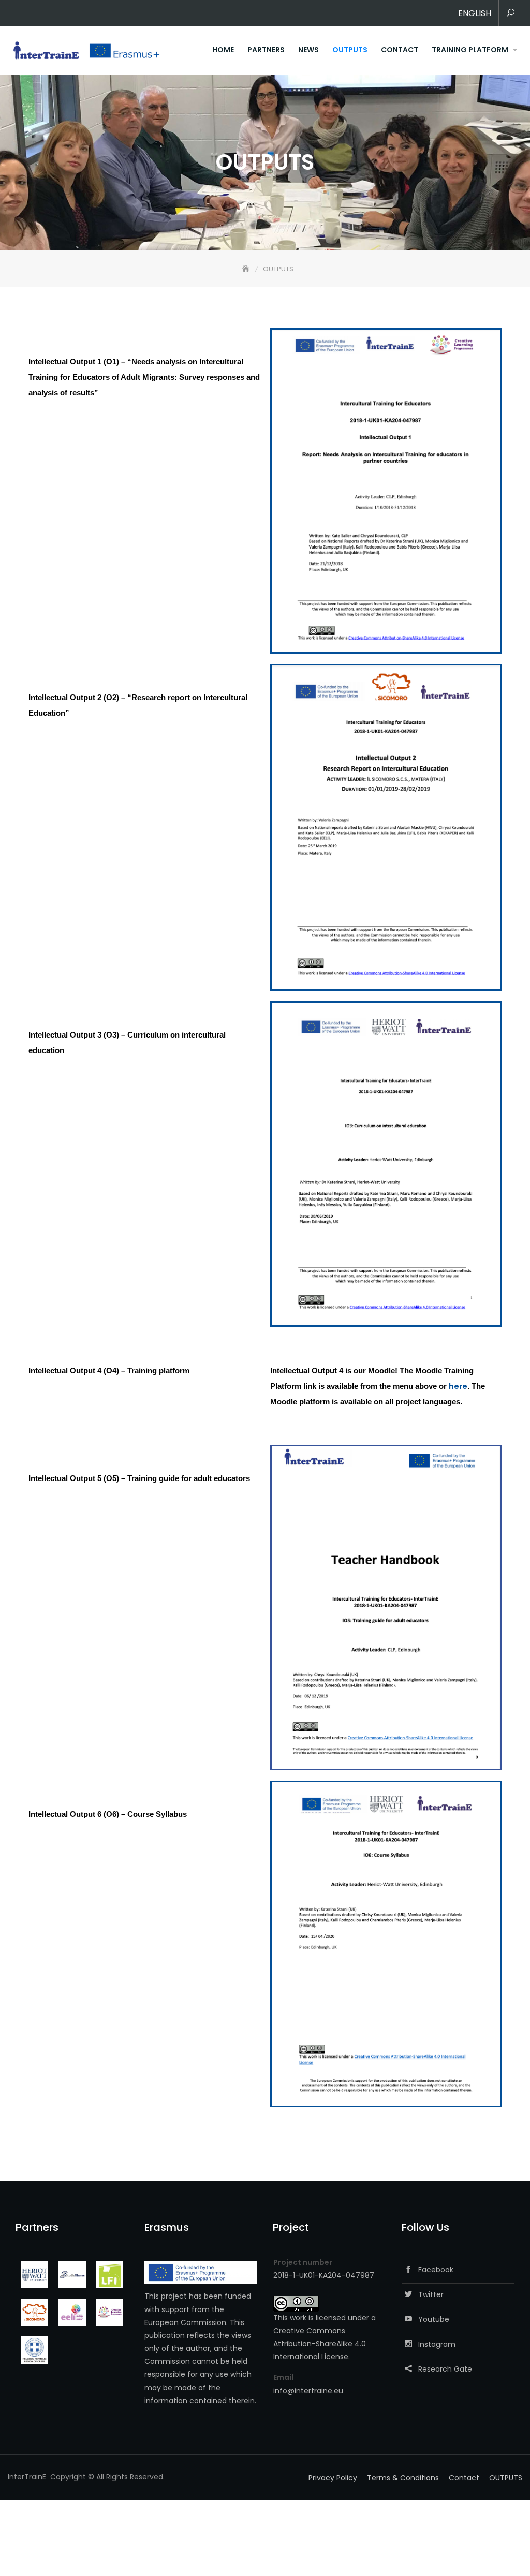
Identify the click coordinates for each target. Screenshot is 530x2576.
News (308, 50)
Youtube (431, 2319)
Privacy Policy (333, 2478)
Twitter (428, 2294)
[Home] (247, 269)
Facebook (433, 2270)
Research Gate (442, 2369)
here (458, 1386)
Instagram (434, 2344)
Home (223, 50)
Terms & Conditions (403, 2478)
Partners (266, 50)
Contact (400, 50)
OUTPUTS (350, 50)
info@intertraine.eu (308, 2391)
